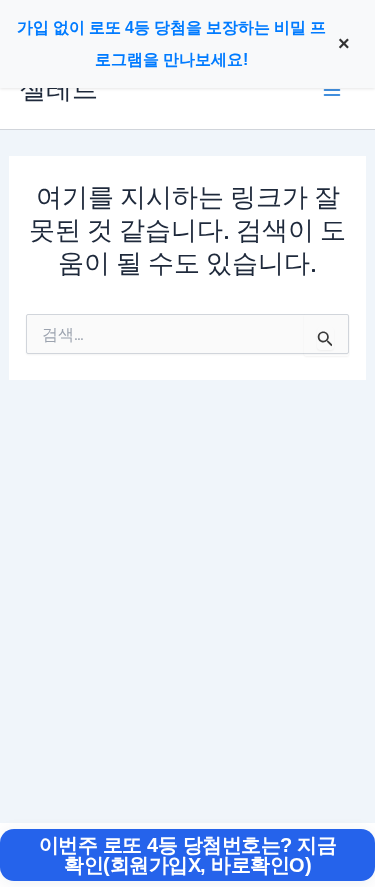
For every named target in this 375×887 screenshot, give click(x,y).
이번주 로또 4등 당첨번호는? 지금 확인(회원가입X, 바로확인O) (188, 855)
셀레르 (59, 89)
